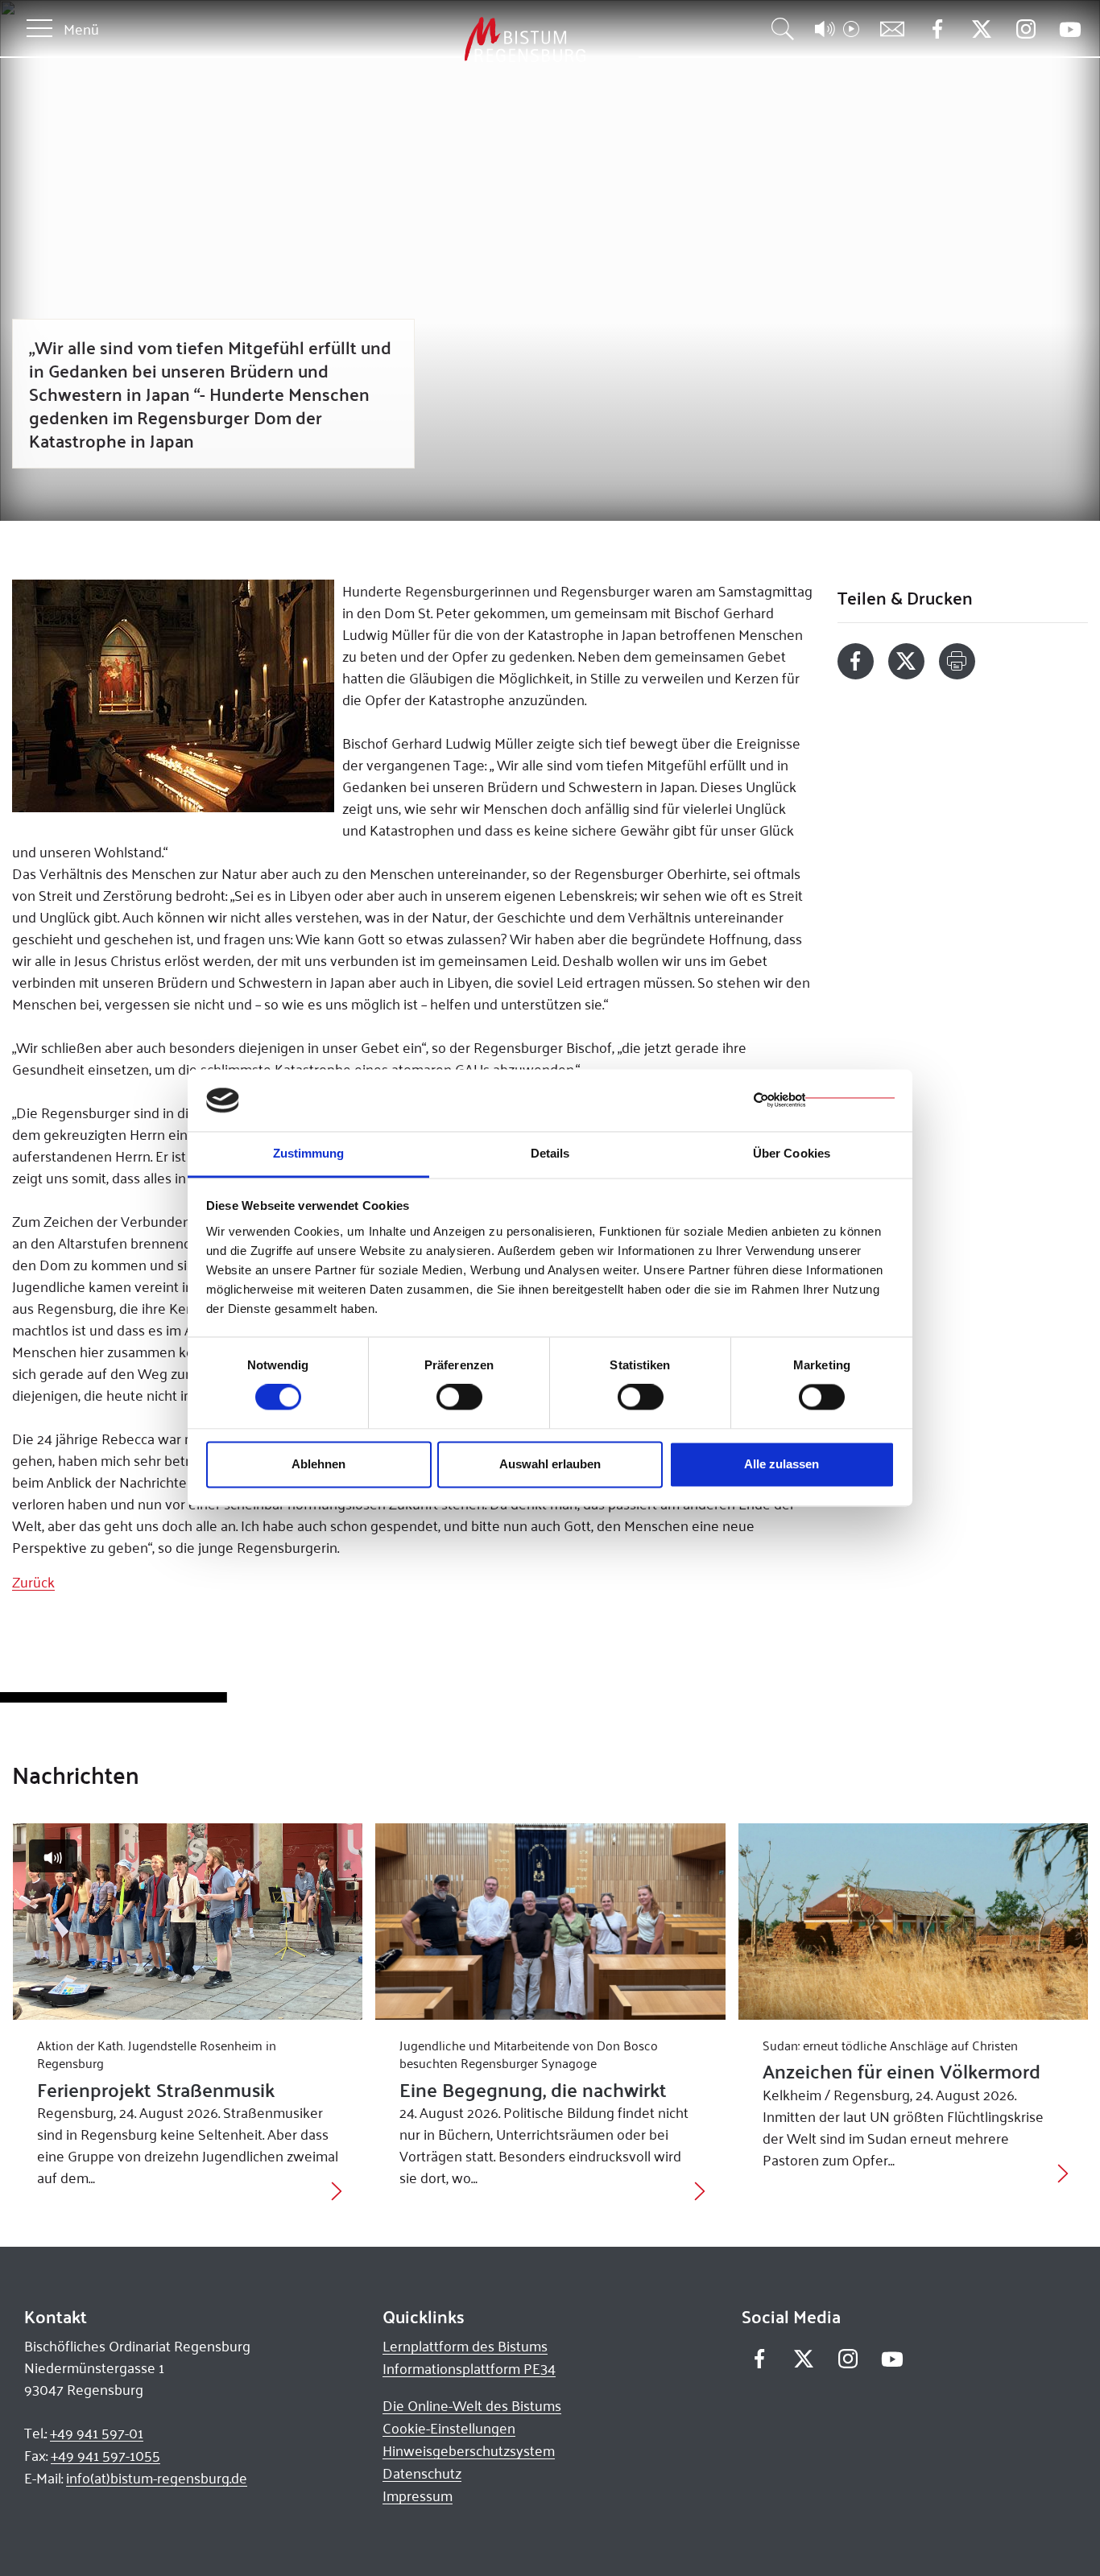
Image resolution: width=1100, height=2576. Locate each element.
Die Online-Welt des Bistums (472, 2405)
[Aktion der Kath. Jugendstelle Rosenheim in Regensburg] (188, 1922)
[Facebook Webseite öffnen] (937, 29)
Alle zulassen (782, 1464)
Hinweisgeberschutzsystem (469, 2450)
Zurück (33, 1582)
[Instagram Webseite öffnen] (1026, 29)
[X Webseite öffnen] (981, 29)
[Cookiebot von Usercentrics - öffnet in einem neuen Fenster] (824, 1100)
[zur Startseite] (440, 40)
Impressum (418, 2495)
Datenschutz (422, 2473)
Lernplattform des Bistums (465, 2346)
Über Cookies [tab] (792, 1153)
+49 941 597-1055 (105, 2455)
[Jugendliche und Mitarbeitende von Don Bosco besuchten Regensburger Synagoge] (550, 1922)
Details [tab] (550, 1153)
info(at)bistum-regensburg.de (157, 2478)
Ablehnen (318, 1464)
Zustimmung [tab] (309, 1153)
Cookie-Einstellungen (449, 2428)
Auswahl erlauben (550, 1464)
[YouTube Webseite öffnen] (1070, 28)
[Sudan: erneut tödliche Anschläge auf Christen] (914, 1922)
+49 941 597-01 (97, 2433)
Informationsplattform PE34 (469, 2368)
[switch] (459, 1397)
